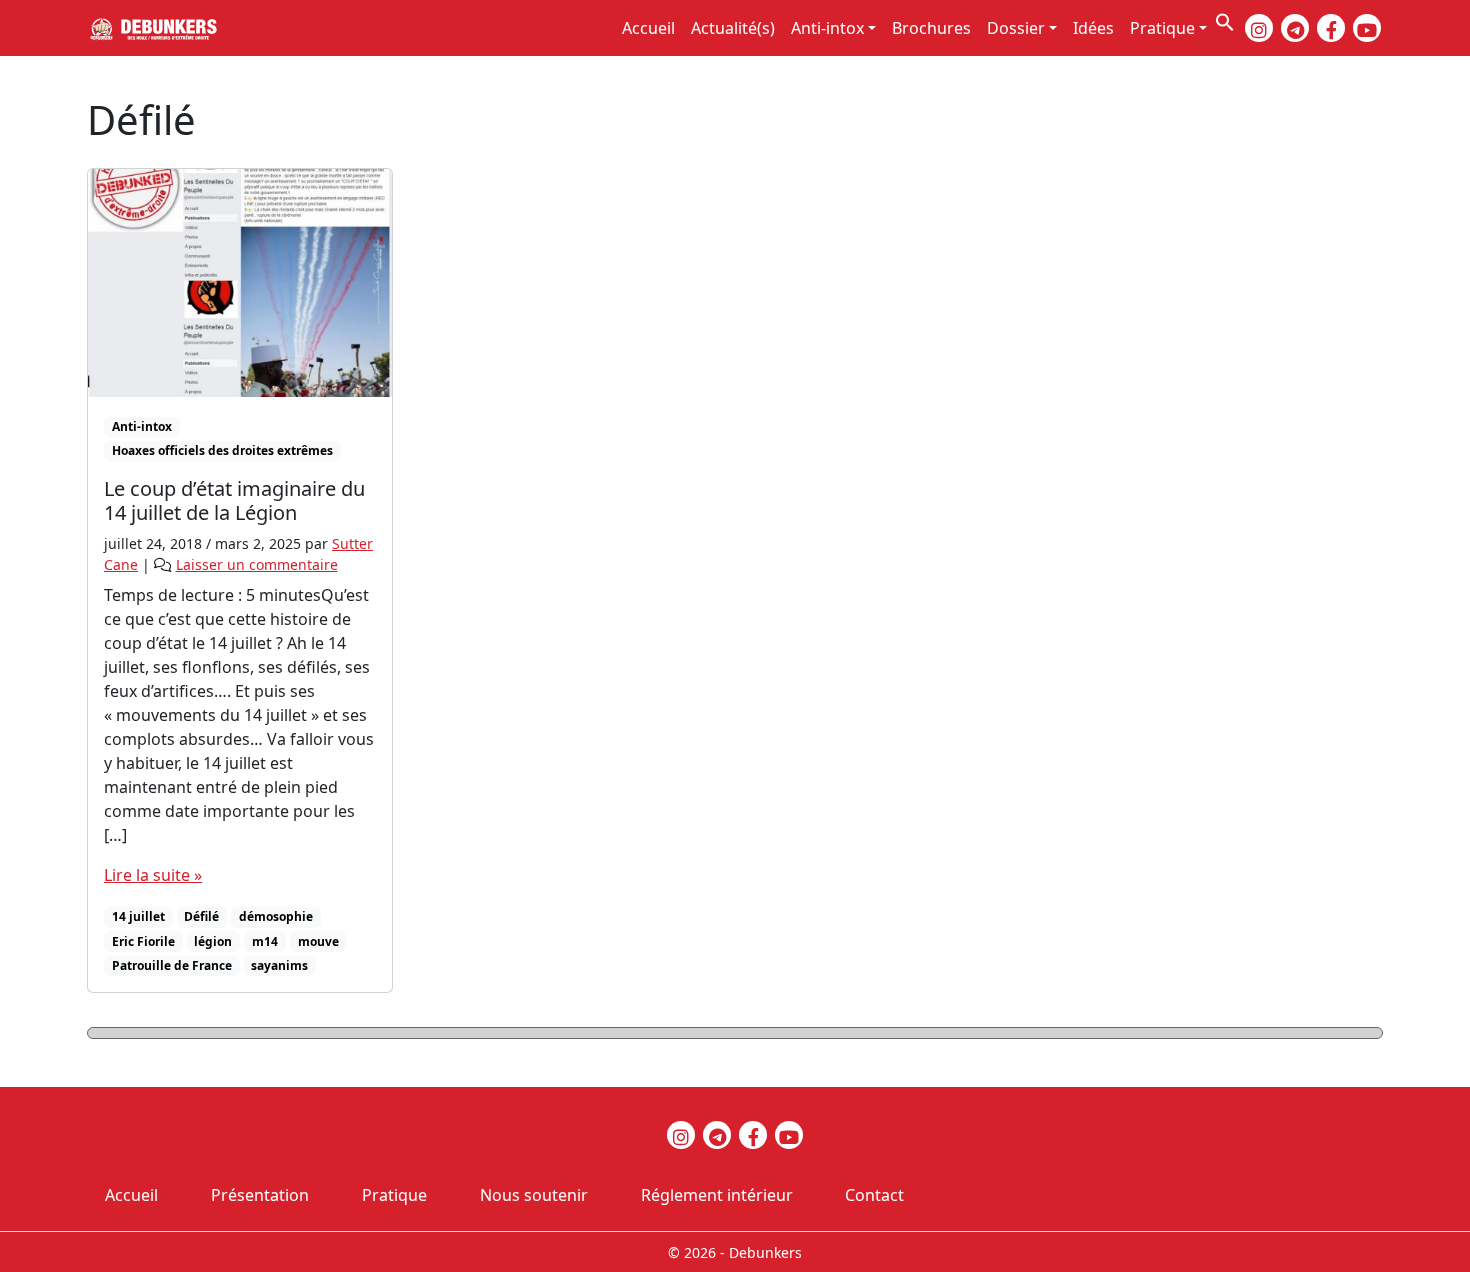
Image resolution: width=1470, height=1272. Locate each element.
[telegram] (1295, 28)
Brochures (931, 28)
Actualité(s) (733, 28)
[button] (1225, 20)
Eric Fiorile (143, 941)
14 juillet (138, 916)
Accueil (648, 28)
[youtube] (1367, 28)
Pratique (1162, 28)
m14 (265, 941)
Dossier (1016, 28)
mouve (318, 941)
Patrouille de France (172, 965)
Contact (874, 1195)
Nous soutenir (534, 1195)
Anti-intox (827, 28)
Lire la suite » (153, 875)
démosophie (276, 916)
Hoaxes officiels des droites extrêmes (222, 450)
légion (213, 941)
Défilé (201, 916)
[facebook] (1331, 28)
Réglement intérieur (717, 1195)
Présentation (260, 1195)
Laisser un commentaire (257, 564)
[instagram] (1259, 28)
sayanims (279, 965)
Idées (1093, 28)
